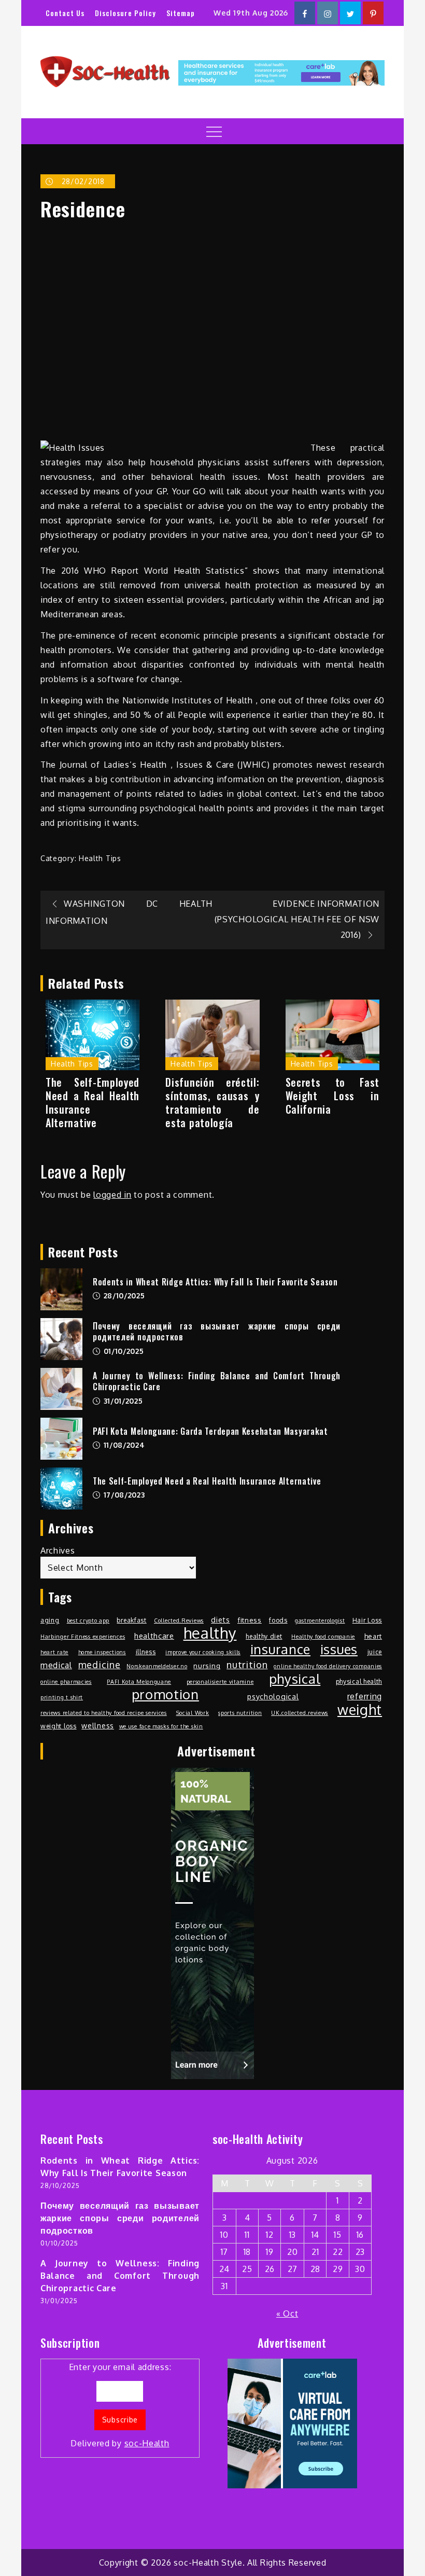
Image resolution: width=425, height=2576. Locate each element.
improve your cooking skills (203, 1652)
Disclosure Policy (125, 13)
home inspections (102, 1652)
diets (221, 1619)
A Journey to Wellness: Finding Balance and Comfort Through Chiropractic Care (217, 1381)
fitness (250, 1620)
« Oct (287, 2314)
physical (295, 1679)
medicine (100, 1664)
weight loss (59, 1726)
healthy (210, 1633)
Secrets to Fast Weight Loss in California (332, 1096)
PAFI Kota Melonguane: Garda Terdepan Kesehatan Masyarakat (210, 1431)
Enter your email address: (120, 2405)
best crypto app (88, 1621)
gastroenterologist (320, 1621)
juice (375, 1652)
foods (278, 1620)
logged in (112, 1195)
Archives (58, 1550)
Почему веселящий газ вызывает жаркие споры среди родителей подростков (217, 1331)
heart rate (54, 1652)
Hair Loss (367, 1620)
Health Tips (100, 858)
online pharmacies (66, 1682)
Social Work (193, 1713)
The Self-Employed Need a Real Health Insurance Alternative (93, 1102)
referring (365, 1696)
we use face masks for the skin (161, 1726)
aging (50, 1620)
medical (56, 1665)
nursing (207, 1665)
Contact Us (65, 13)
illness (146, 1652)
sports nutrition (240, 1713)
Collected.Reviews (179, 1621)
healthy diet (264, 1636)
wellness (98, 1725)
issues (339, 1649)
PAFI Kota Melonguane (139, 1682)
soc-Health (147, 2443)
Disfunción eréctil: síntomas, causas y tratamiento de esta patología (212, 1102)
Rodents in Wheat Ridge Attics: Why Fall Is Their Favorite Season (215, 1282)
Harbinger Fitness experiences (83, 1637)
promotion (165, 1694)
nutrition (247, 1664)
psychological (273, 1696)
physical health (359, 1681)
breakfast (131, 1620)
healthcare (154, 1636)
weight (360, 1710)
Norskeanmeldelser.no (157, 1666)
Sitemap (181, 13)
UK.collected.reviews (300, 1713)
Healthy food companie (323, 1637)
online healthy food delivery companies (328, 1666)
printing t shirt (62, 1697)
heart (373, 1636)
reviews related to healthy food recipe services (104, 1713)
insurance (280, 1649)
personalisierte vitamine (220, 1682)
